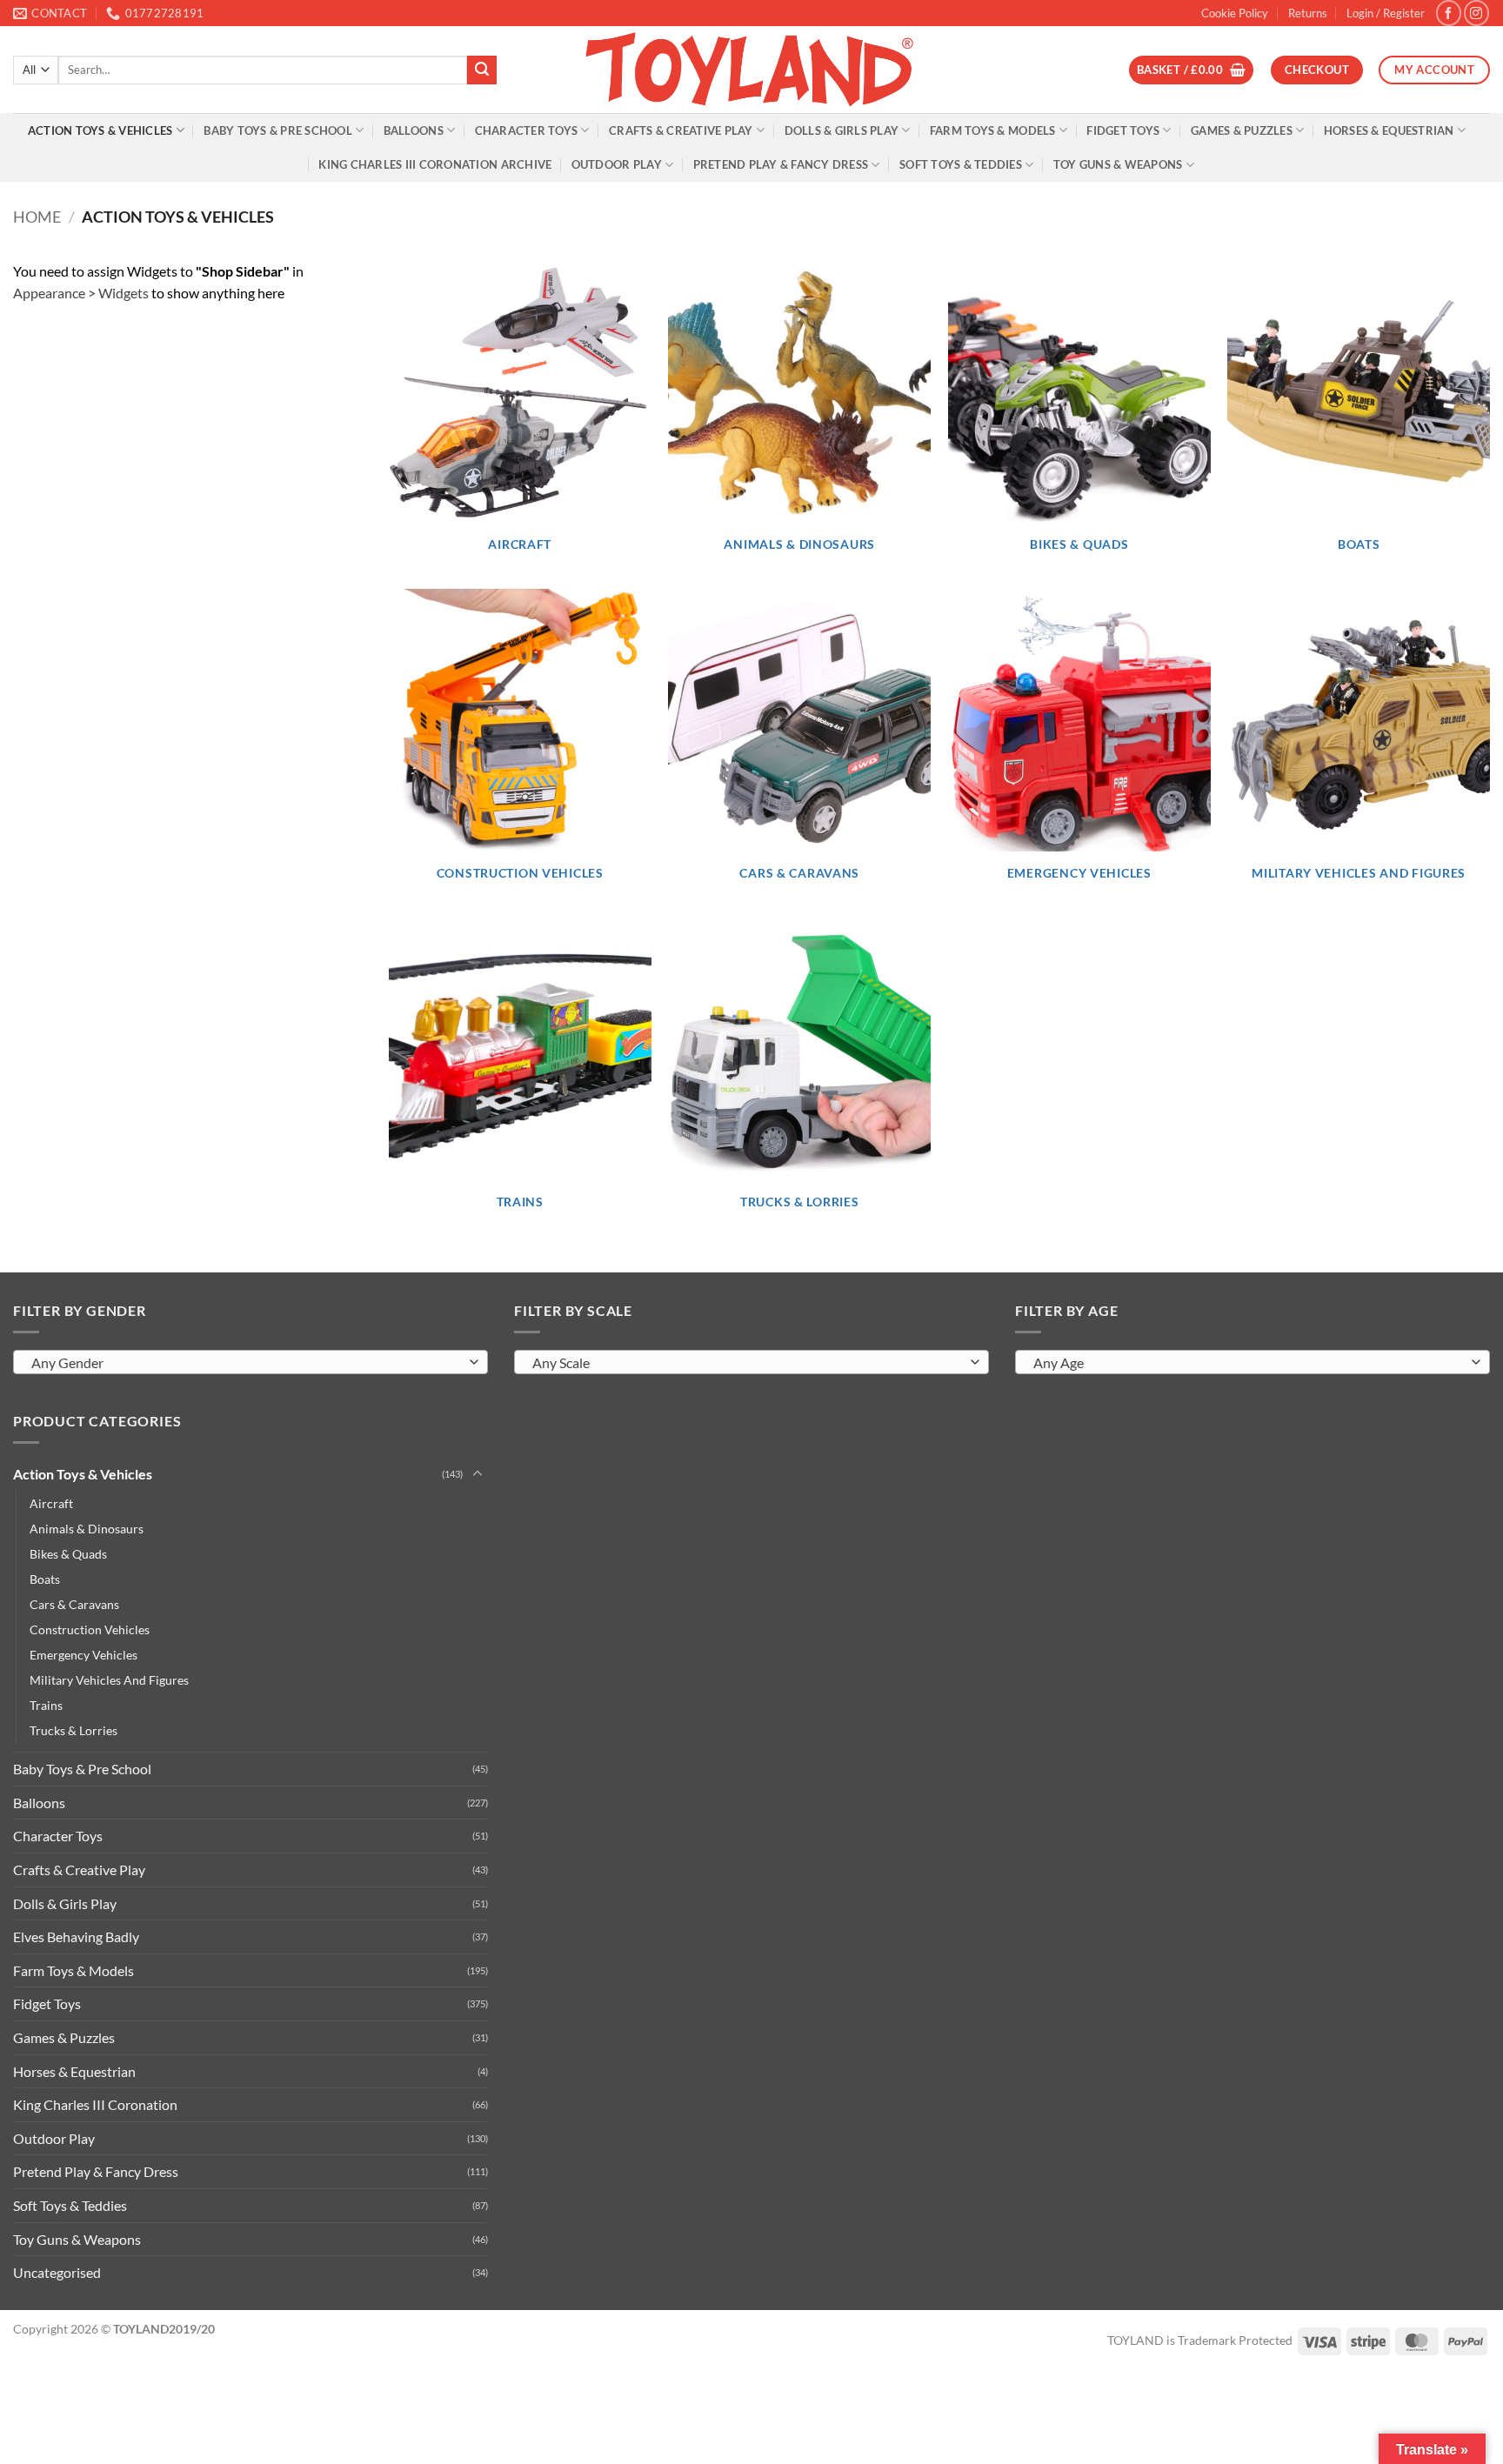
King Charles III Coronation (95, 2104)
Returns (1308, 13)
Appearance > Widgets (81, 293)
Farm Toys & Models (993, 130)
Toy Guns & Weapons (1118, 164)
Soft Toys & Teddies (961, 164)
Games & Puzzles (1242, 130)
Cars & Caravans (74, 1604)
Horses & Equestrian (1389, 130)
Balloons (414, 130)
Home (37, 217)
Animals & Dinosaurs (87, 1529)
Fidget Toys (1123, 130)
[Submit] (482, 70)
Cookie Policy (1235, 13)
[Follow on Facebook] (1449, 13)
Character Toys (527, 130)
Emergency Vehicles (83, 1655)
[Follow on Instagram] (1476, 13)
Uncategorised (57, 2272)
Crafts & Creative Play (681, 130)
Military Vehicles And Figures (109, 1680)
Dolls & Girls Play (842, 130)
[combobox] (250, 1362)
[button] (1386, 13)
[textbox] (247, 1363)
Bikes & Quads (68, 1554)
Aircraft (51, 1503)
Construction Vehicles (90, 1629)
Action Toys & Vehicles (100, 130)
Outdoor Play (617, 164)
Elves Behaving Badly (76, 1936)
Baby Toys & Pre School (278, 130)
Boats (45, 1579)
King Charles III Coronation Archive (435, 164)
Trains (46, 1705)
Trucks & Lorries (73, 1730)
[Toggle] (478, 1474)
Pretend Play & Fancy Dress (781, 164)
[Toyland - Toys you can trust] (751, 70)
